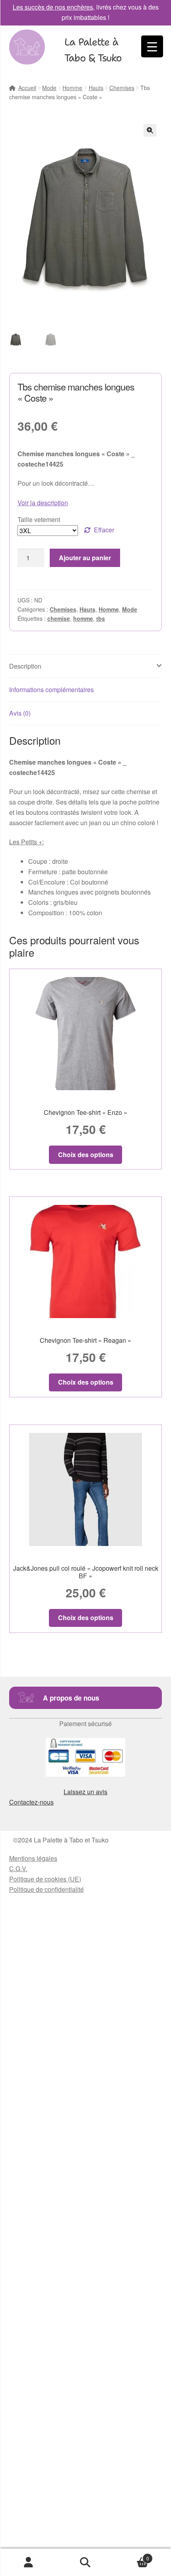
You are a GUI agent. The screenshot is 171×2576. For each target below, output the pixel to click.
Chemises (122, 88)
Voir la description (43, 503)
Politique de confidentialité (47, 1889)
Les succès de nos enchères (53, 7)
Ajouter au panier (85, 558)
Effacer (104, 530)
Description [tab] (25, 666)
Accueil (27, 88)
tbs (101, 618)
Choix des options (86, 1155)
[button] (150, 130)
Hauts (96, 88)
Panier (132, 2555)
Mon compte (28, 2562)
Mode (49, 88)
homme (83, 618)
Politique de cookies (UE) (45, 1879)
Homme (72, 88)
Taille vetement (39, 519)
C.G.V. (18, 1869)
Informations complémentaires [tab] (51, 690)
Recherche (85, 2562)
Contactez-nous (31, 1802)
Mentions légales (33, 1858)
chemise (59, 618)
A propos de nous (71, 1698)
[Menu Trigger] (152, 46)
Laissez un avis (85, 1792)
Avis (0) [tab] (20, 713)
